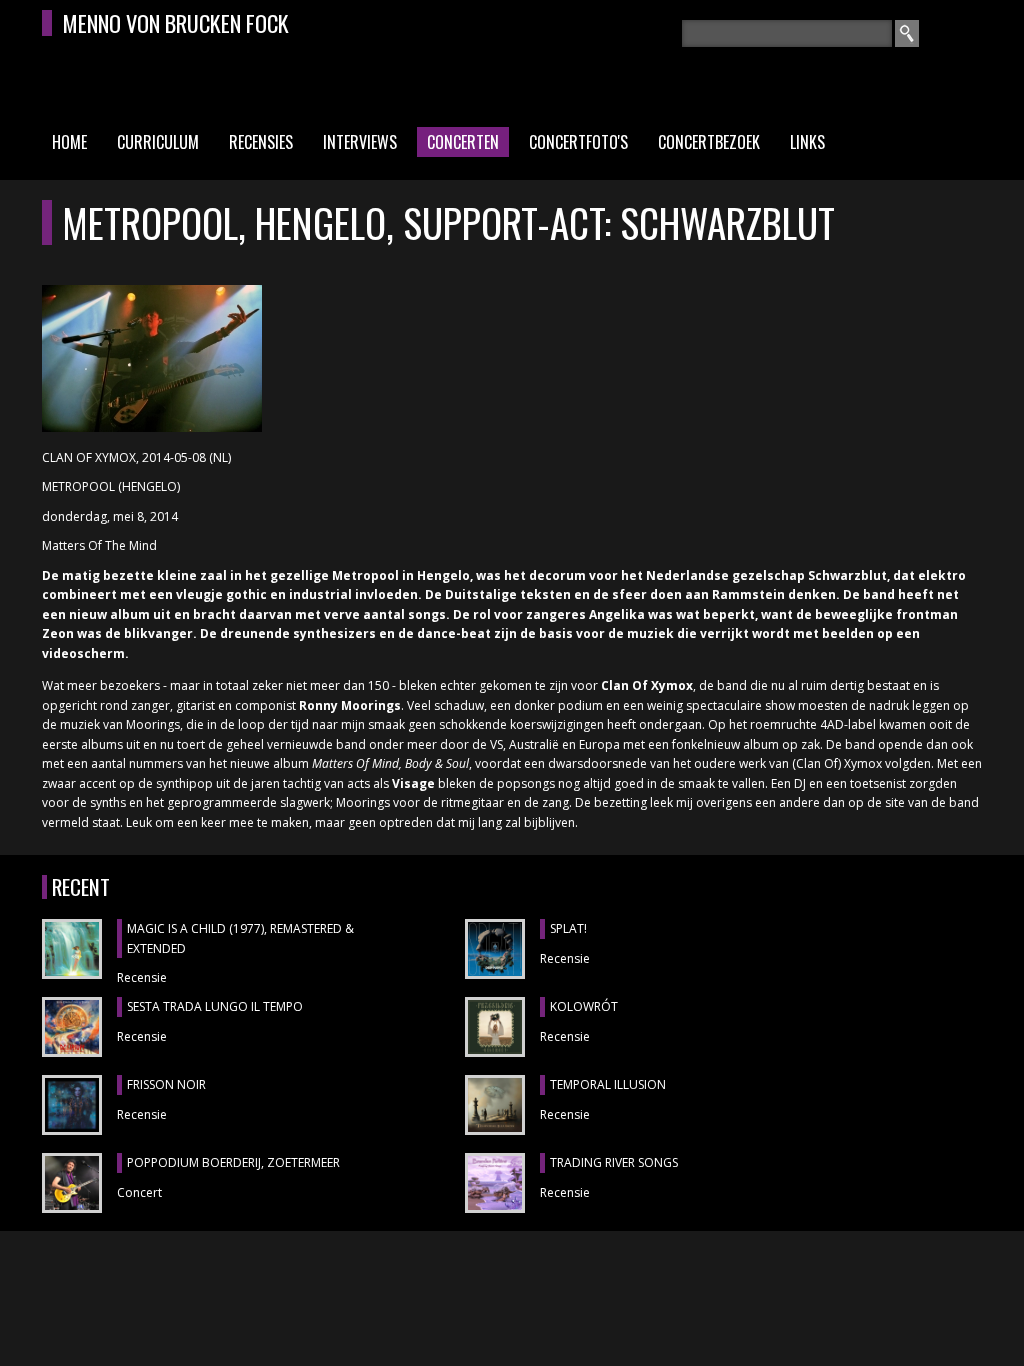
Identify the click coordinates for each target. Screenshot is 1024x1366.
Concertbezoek (709, 142)
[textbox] (787, 33)
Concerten (463, 142)
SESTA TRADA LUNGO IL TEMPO (215, 1006)
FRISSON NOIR (166, 1084)
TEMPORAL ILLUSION (608, 1084)
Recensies (261, 142)
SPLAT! (568, 928)
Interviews (360, 142)
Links (807, 142)
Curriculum (158, 142)
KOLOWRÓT (584, 1006)
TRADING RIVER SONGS (614, 1162)
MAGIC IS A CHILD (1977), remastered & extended (240, 938)
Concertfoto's (578, 142)
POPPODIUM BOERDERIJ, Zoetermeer (233, 1162)
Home (69, 142)
